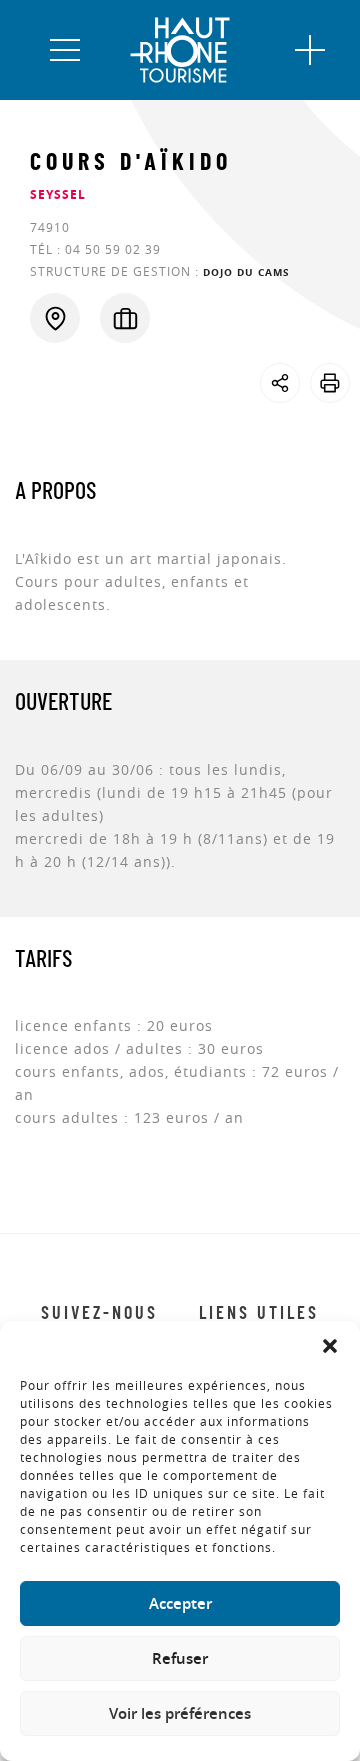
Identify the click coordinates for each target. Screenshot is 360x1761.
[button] (330, 1346)
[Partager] (280, 383)
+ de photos (63, 417)
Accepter (180, 1603)
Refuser (180, 1658)
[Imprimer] (330, 383)
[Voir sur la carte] (55, 318)
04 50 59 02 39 (113, 249)
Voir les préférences (180, 1713)
